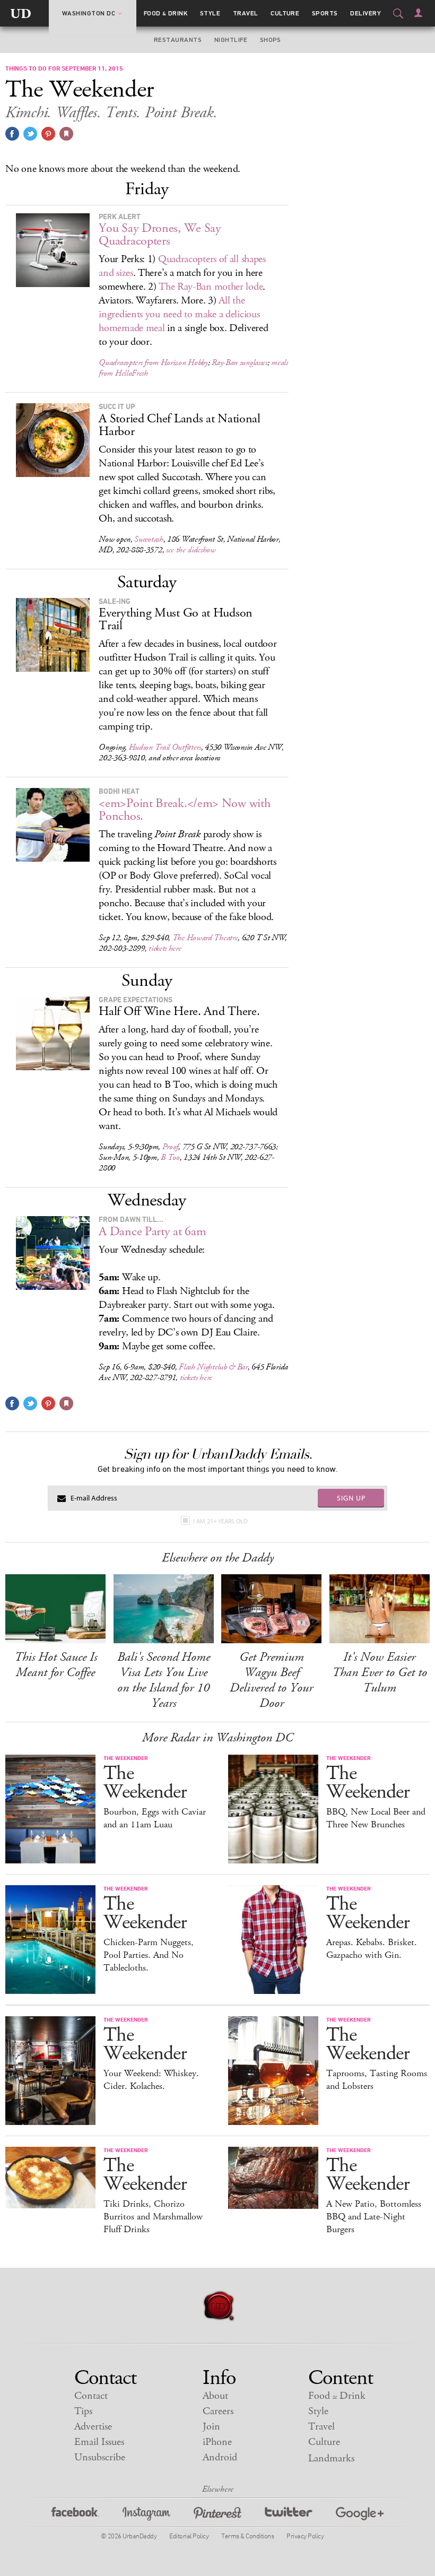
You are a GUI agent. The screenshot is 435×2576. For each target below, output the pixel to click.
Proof (171, 1147)
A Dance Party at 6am (152, 1231)
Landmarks (331, 2458)
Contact (91, 2396)
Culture (285, 13)
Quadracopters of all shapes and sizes (182, 266)
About (215, 2396)
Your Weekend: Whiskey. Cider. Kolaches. (151, 2080)
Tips (83, 2411)
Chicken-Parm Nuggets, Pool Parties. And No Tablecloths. (149, 1955)
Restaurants (178, 40)
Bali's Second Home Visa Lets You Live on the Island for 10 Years (164, 1680)
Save (48, 134)
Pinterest (217, 2515)
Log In (418, 13)
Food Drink (166, 13)
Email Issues (99, 2442)
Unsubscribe (100, 2457)
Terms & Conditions (247, 2536)
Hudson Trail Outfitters (165, 747)
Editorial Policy (189, 2536)
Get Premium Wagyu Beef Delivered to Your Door (271, 1680)
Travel (246, 13)
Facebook (75, 2515)
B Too (170, 1157)
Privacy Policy (305, 2536)
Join (211, 2427)
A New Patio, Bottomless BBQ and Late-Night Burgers (374, 2217)
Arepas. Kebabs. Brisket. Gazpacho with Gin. (372, 1949)
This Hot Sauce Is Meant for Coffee (56, 1665)
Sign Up (351, 1498)
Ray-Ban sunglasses (240, 363)
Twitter (289, 2515)
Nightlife (231, 40)
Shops (271, 40)
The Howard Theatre (205, 938)
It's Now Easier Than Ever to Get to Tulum (380, 1672)
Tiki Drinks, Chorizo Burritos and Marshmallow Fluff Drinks (153, 2217)
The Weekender (145, 1783)
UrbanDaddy (21, 13)
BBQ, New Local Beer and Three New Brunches (376, 1818)
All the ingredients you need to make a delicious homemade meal (179, 314)
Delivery (366, 13)
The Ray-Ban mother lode (211, 287)
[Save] (66, 134)
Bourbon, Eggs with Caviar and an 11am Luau (155, 1818)
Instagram (146, 2515)
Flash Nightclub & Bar (213, 1367)
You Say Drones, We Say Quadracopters (160, 235)
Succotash (149, 539)
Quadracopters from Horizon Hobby (153, 363)
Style (210, 13)
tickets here (165, 948)
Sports (325, 13)
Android (220, 2457)
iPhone (217, 2442)
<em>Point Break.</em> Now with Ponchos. (184, 810)
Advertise (93, 2427)
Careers (218, 2411)
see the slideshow (191, 550)
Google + (360, 2515)
